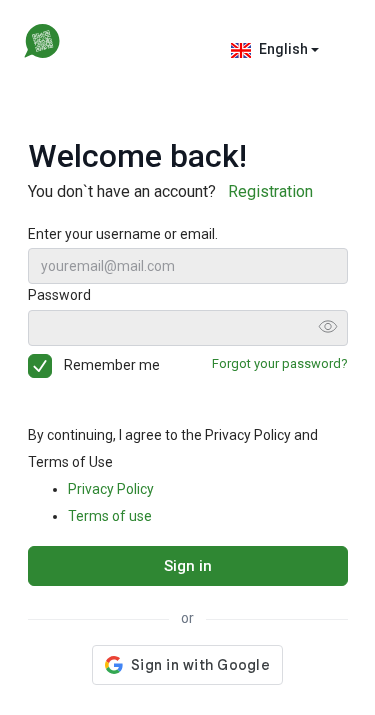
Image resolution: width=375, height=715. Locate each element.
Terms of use (110, 516)
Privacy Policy (111, 489)
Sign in (188, 566)
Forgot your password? (280, 363)
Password (59, 295)
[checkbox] (44, 366)
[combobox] (278, 50)
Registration (270, 191)
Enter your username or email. (123, 234)
